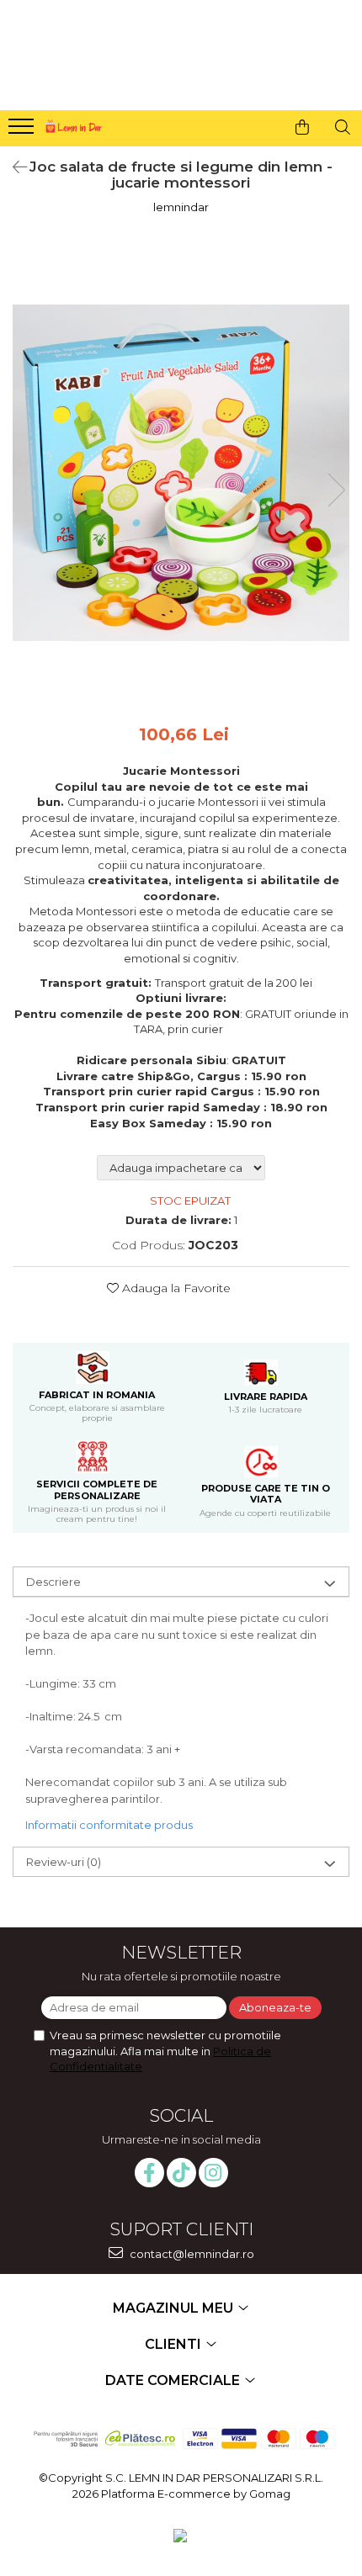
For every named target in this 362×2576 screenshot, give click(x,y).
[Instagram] (213, 2173)
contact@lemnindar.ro (191, 2254)
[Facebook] (149, 2173)
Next (336, 490)
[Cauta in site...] (343, 127)
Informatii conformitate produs (109, 1825)
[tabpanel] (181, 473)
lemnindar (181, 207)
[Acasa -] (72, 124)
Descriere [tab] (53, 1582)
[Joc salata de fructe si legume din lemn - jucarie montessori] (181, 473)
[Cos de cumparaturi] (302, 127)
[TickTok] (181, 2173)
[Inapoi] (13, 167)
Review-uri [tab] (64, 1862)
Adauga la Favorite (175, 1288)
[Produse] (23, 131)
